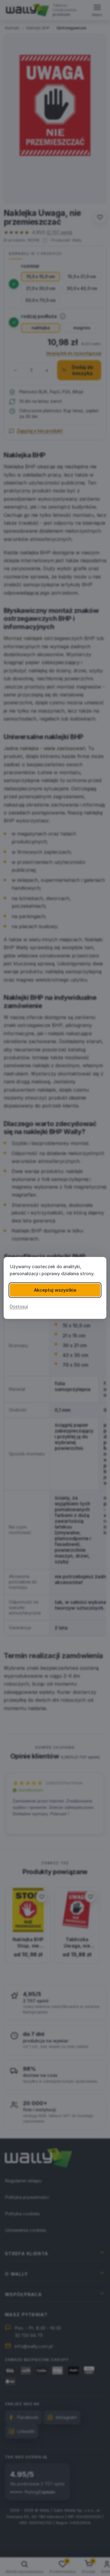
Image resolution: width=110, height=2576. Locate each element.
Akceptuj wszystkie (55, 1290)
